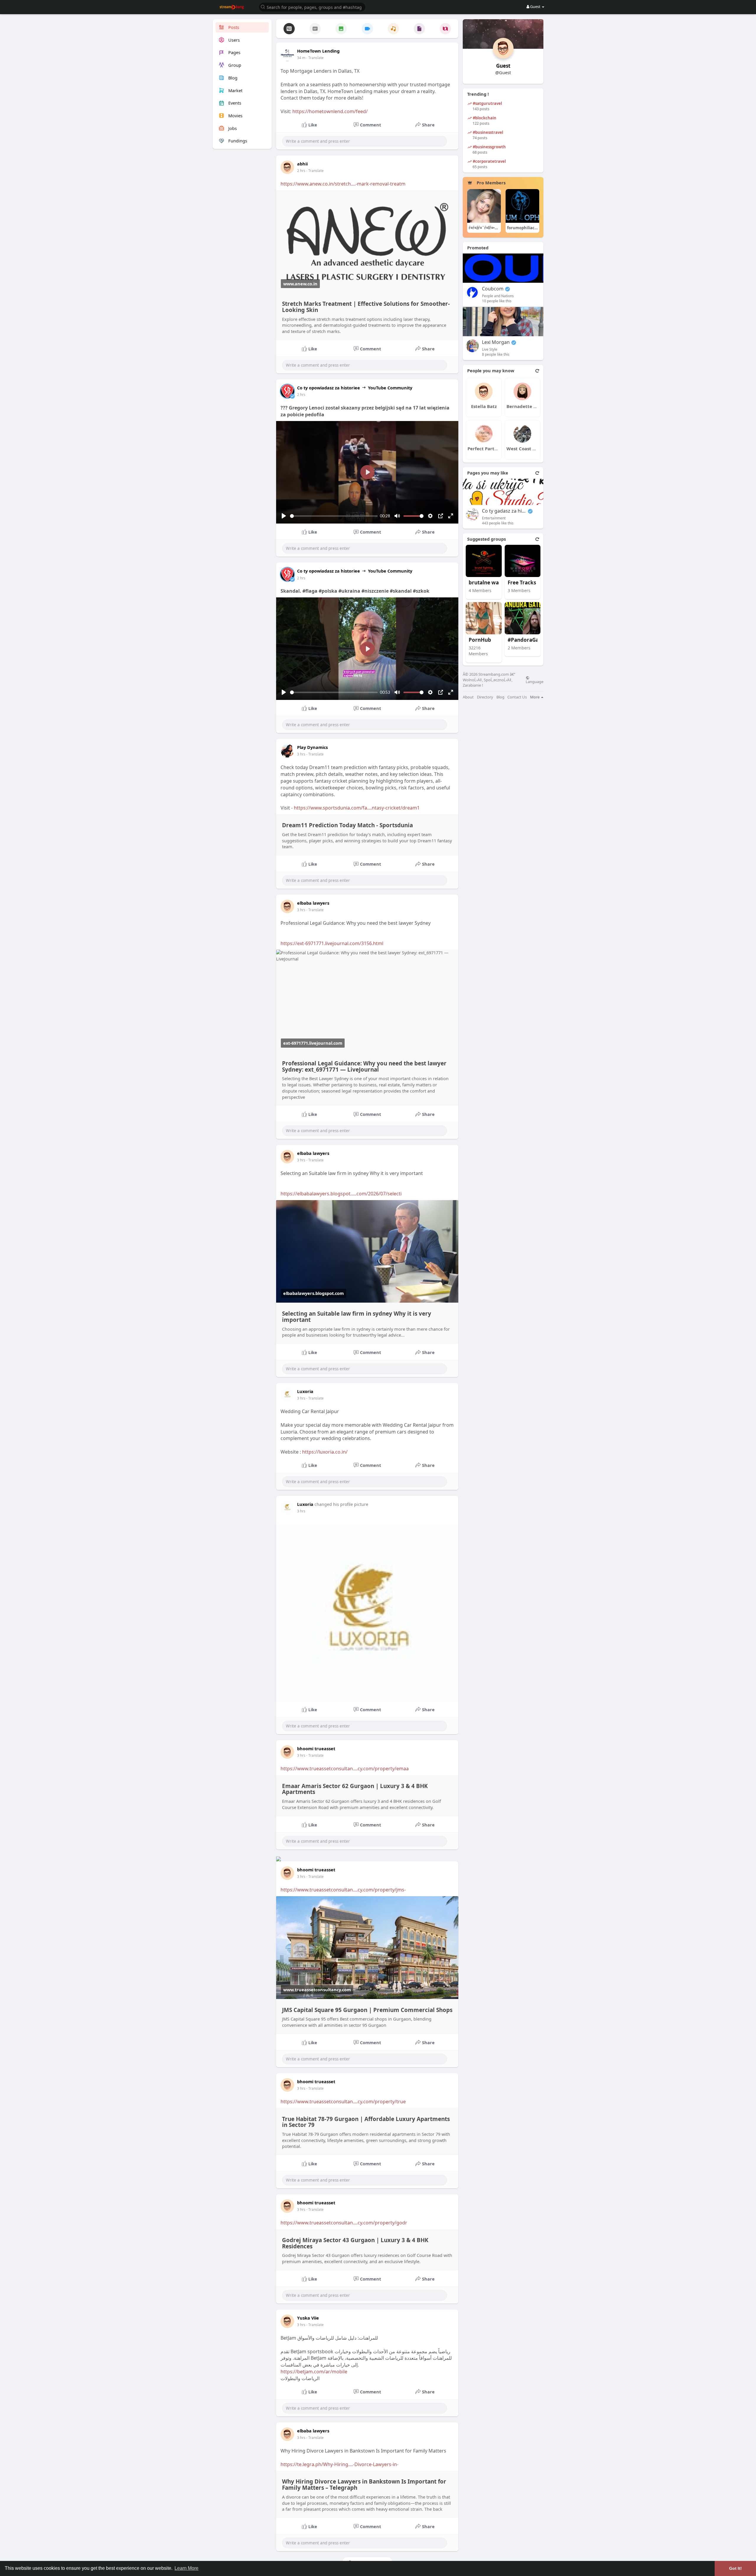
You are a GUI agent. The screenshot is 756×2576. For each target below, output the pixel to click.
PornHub (480, 640)
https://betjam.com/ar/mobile (314, 2372)
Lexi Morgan (496, 342)
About (468, 697)
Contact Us (517, 697)
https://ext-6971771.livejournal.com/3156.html (332, 943)
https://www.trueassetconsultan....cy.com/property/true (343, 2102)
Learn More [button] (186, 2568)
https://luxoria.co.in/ (325, 1452)
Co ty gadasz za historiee (504, 511)
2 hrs (301, 171)
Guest (503, 66)
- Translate (315, 58)
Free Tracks (522, 583)
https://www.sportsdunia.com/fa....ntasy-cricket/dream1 (357, 808)
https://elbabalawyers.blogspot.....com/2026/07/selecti (341, 1194)
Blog (500, 697)
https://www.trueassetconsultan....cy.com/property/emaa (345, 1769)
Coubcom (493, 289)
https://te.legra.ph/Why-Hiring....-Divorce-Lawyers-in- (339, 2464)
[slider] (334, 516)
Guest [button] (535, 6)
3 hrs (301, 754)
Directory (485, 697)
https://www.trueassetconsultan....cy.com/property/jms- (343, 1890)
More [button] (535, 697)
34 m (301, 58)
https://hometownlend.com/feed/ (330, 111)
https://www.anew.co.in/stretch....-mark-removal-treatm (343, 184)
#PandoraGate (526, 640)
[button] (312, 7)
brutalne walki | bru (491, 583)
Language (535, 681)
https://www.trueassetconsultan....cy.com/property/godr (344, 2223)
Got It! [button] (735, 2568)
